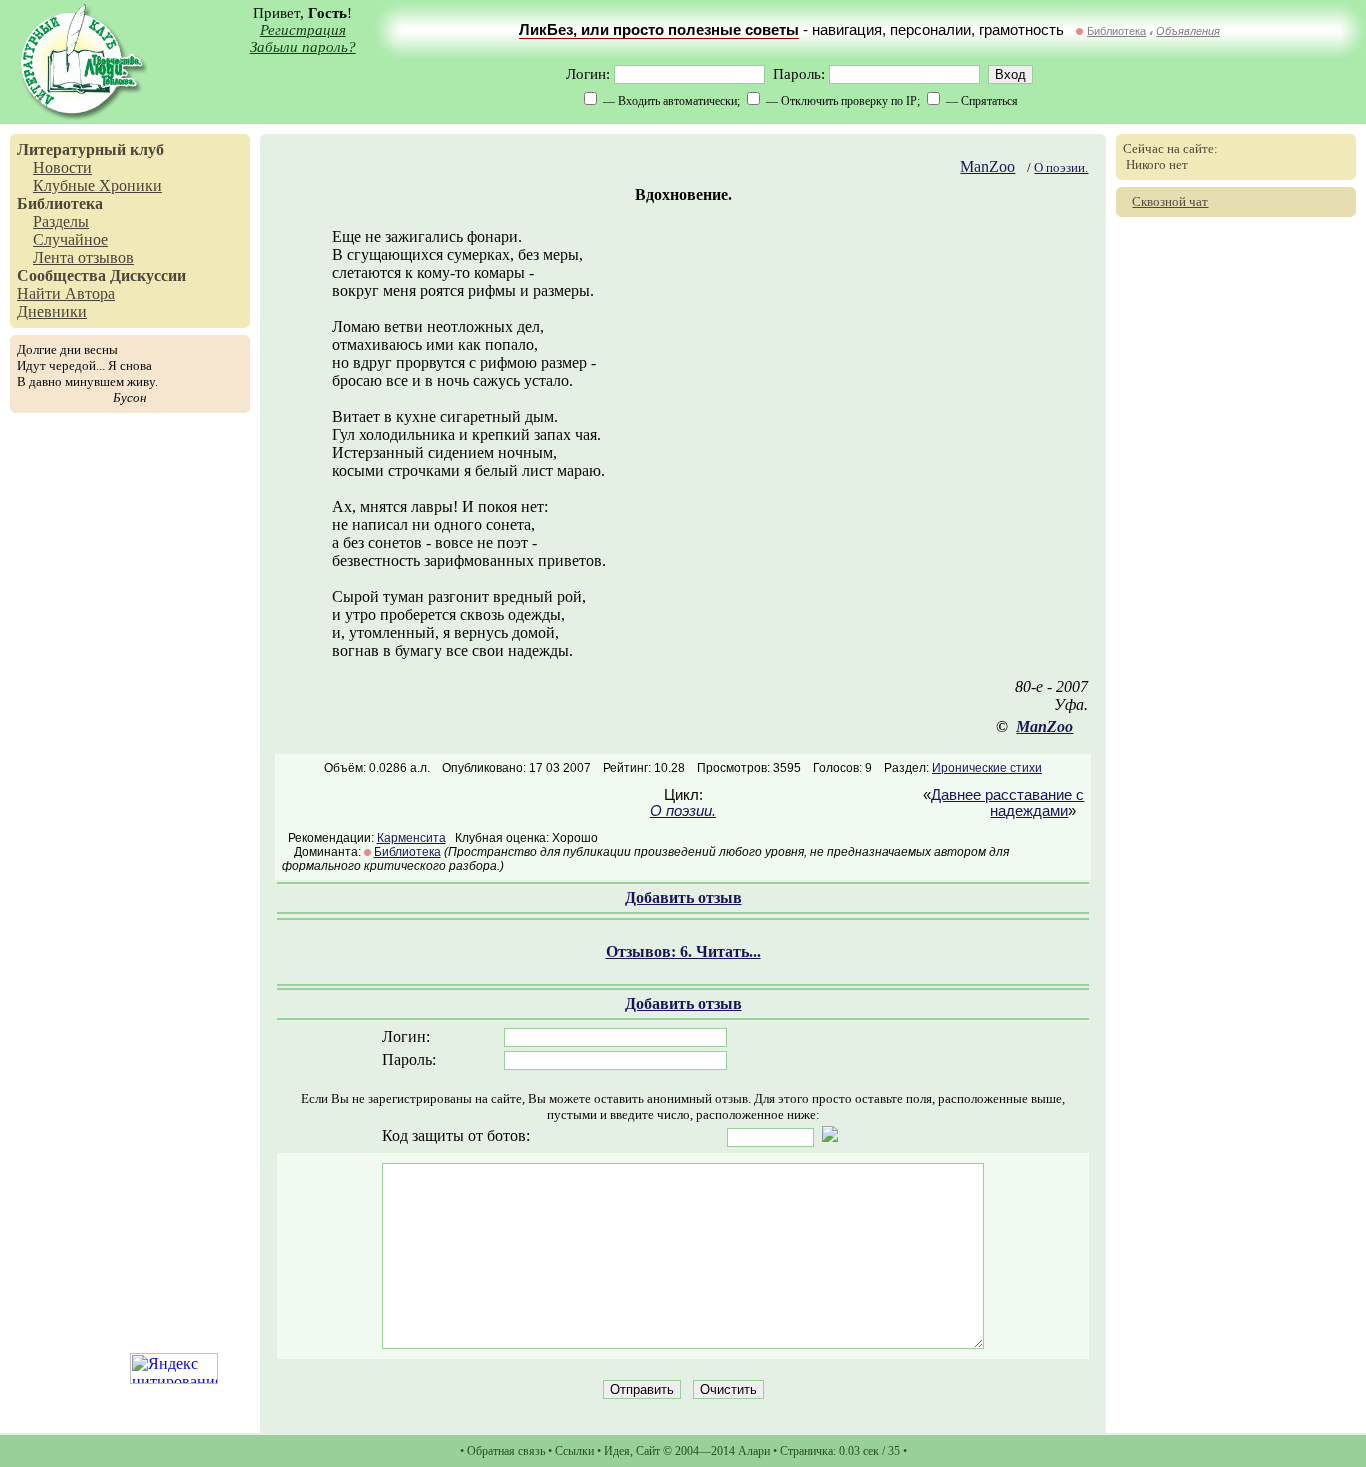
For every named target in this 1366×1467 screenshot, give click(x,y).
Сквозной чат (1170, 201)
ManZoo (987, 166)
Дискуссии (148, 275)
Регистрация (303, 30)
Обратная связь (506, 1451)
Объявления (1188, 31)
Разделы (61, 221)
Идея (617, 1451)
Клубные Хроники (97, 185)
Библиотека (1116, 31)
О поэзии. (1061, 167)
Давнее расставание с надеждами (1007, 803)
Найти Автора (66, 293)
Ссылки (574, 1451)
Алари (754, 1451)
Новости (62, 167)
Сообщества (61, 275)
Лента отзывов (83, 257)
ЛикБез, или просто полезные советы (659, 30)
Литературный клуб (90, 149)
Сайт (648, 1451)
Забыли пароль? (303, 47)
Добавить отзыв (683, 897)
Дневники (52, 311)
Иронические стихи (987, 768)
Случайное (70, 239)
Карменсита (411, 838)
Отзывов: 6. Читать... (683, 951)
